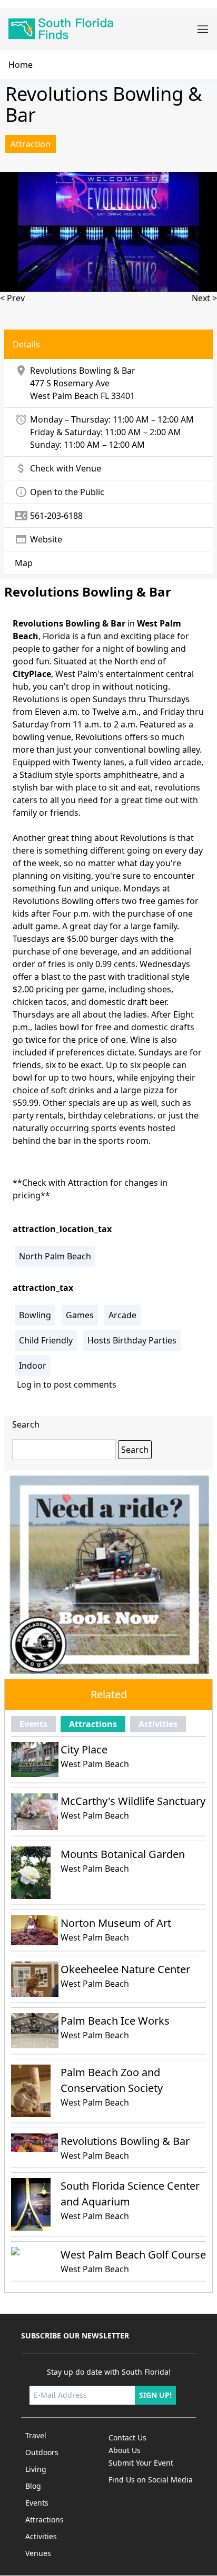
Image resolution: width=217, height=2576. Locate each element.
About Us (125, 2450)
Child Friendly (46, 1340)
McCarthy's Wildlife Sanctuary (133, 1801)
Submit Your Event (141, 2463)
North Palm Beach (55, 1256)
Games (80, 1315)
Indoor (33, 1366)
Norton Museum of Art (116, 1923)
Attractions (93, 1724)
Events (33, 1724)
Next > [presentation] (204, 298)
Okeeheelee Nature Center (125, 1969)
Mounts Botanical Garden (123, 1854)
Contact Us (127, 2438)
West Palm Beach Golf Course (133, 2255)
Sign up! (155, 2395)
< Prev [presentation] (12, 298)
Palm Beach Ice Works (115, 2021)
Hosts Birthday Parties (132, 1340)
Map (24, 563)
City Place (84, 1749)
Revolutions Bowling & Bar (125, 2141)
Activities (158, 1724)
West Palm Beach (64, 396)
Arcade (122, 1315)
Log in (29, 1384)
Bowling (35, 1315)
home (21, 65)
